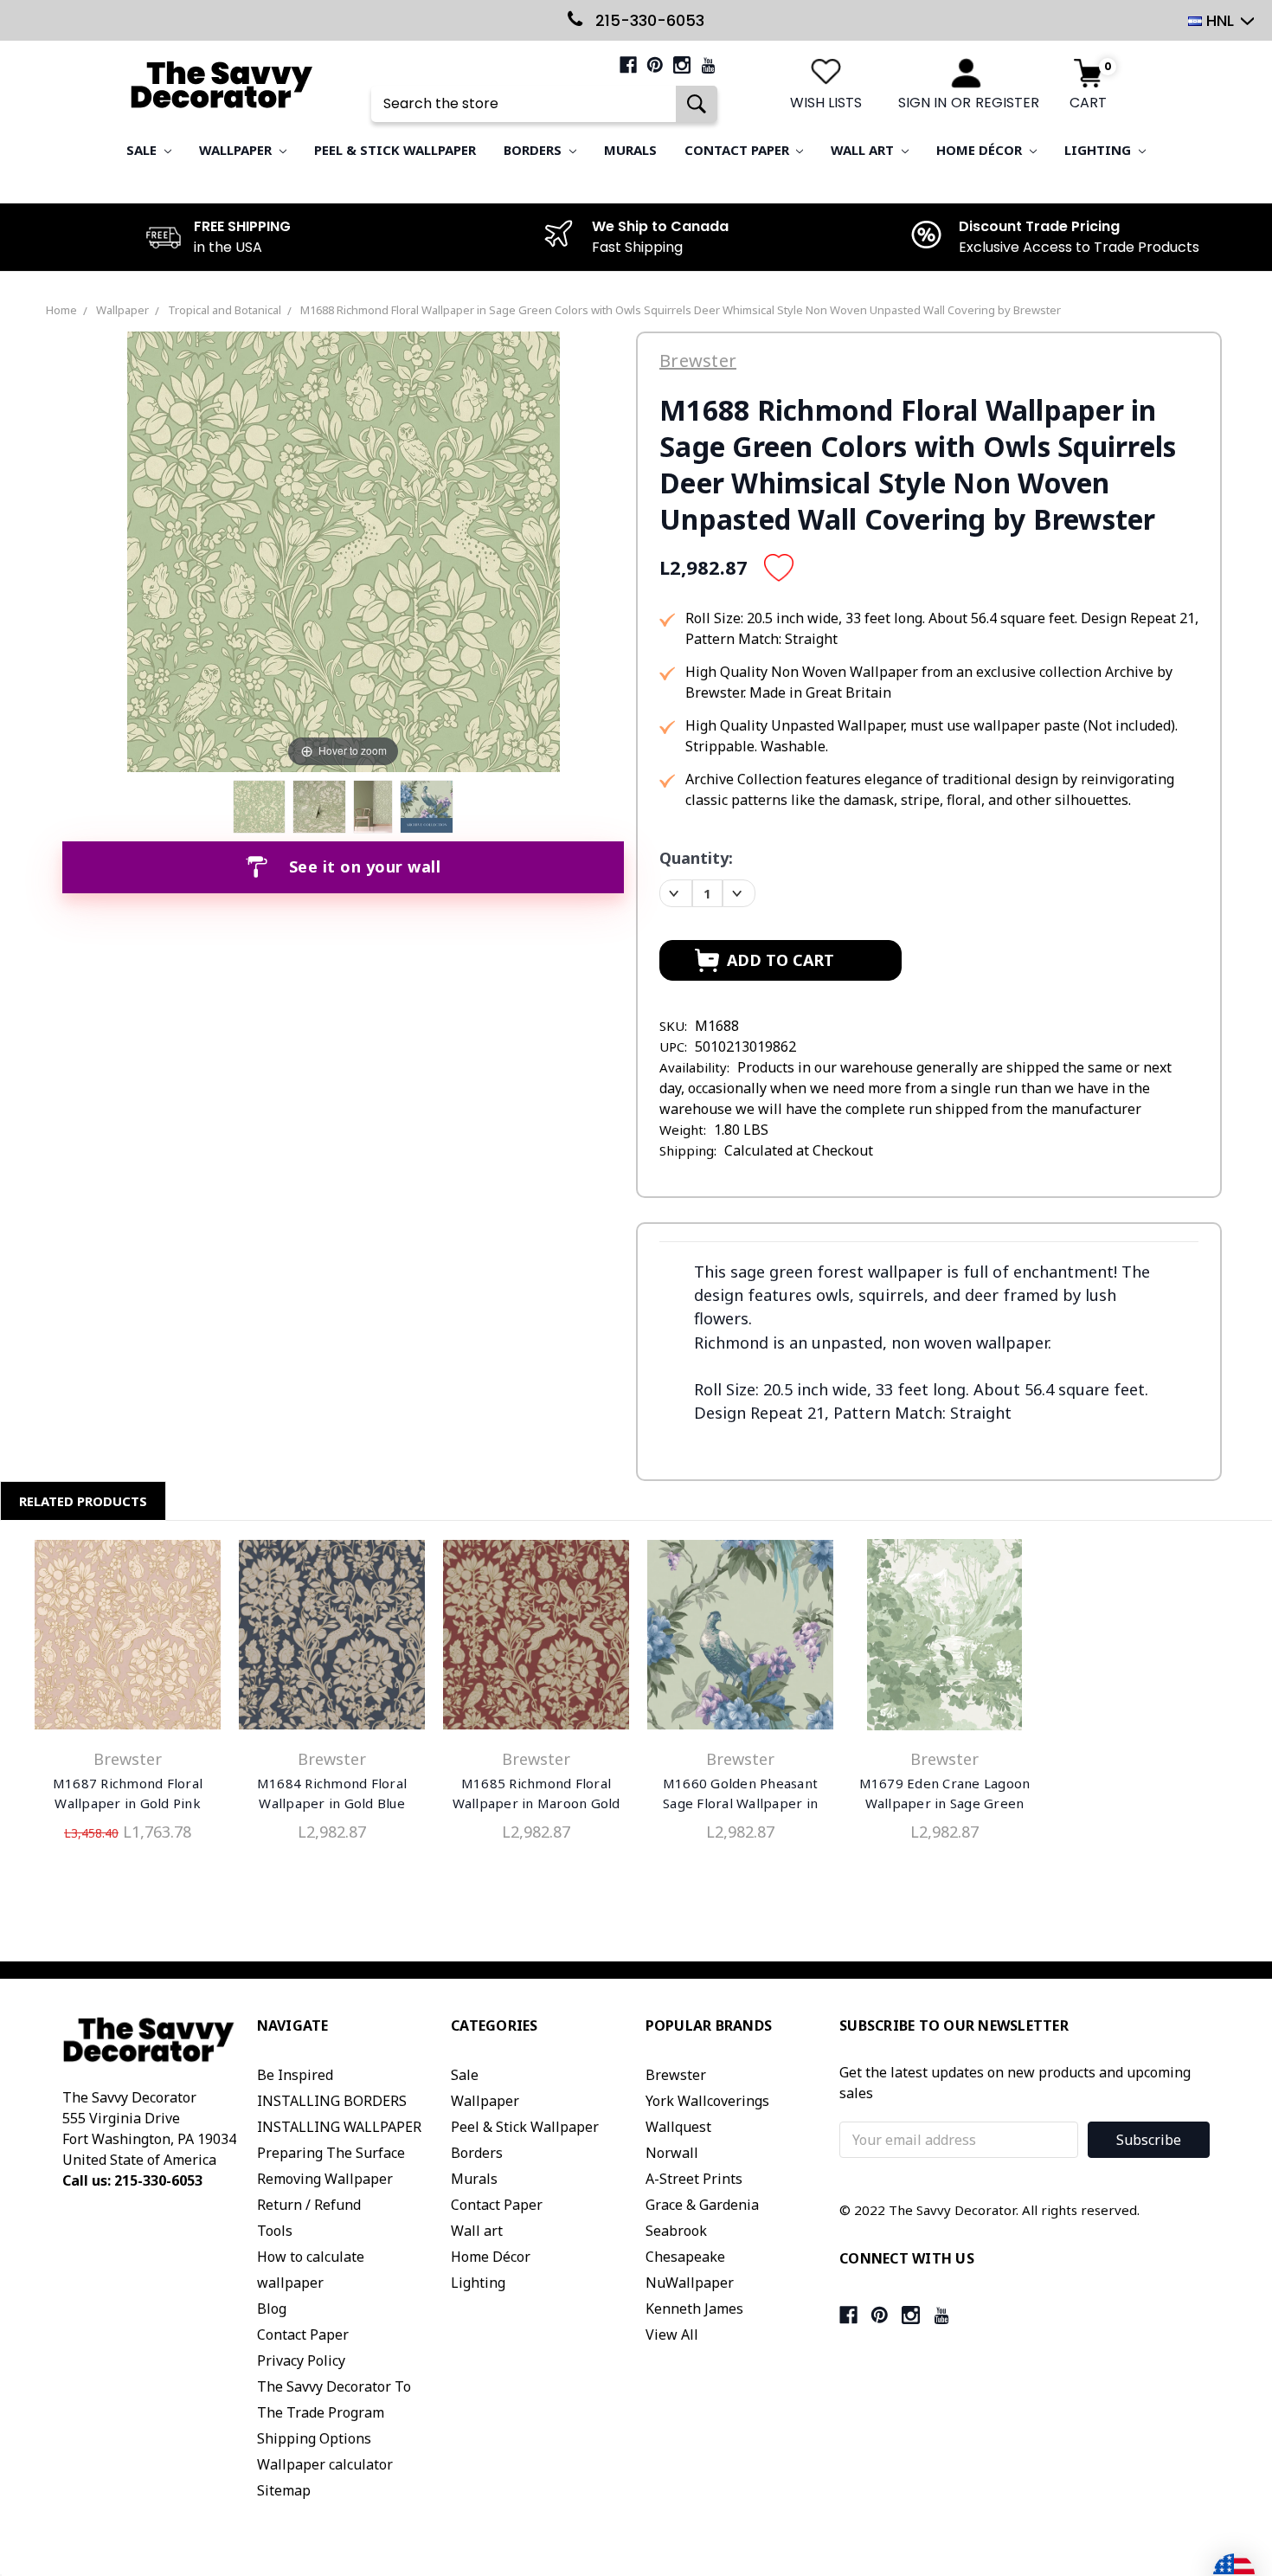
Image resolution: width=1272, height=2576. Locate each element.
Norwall (672, 2153)
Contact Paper (739, 150)
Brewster (676, 2075)
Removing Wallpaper (325, 2179)
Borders (534, 150)
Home (61, 310)
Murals (630, 150)
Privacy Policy (301, 2360)
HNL (1220, 20)
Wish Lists (826, 103)
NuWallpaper (690, 2283)
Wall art (864, 150)
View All (672, 2334)
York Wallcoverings (707, 2101)
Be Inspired (295, 2075)
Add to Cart (128, 1639)
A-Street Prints (694, 2179)
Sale (143, 150)
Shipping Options (314, 2438)
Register (1007, 103)
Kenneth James (694, 2309)
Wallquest (678, 2127)
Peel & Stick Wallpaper (395, 150)
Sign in (922, 103)
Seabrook (676, 2231)
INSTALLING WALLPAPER (339, 2127)
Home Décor (981, 150)
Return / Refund (309, 2205)
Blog (272, 2309)
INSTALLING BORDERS (332, 2101)
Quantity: (696, 858)
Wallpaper (237, 150)
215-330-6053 (648, 20)
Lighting (1099, 150)
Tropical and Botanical (225, 310)
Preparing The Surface (331, 2153)
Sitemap (284, 2490)
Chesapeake (685, 2257)
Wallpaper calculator (325, 2464)
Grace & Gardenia (702, 2205)
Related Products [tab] (83, 1501)
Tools (275, 2231)
